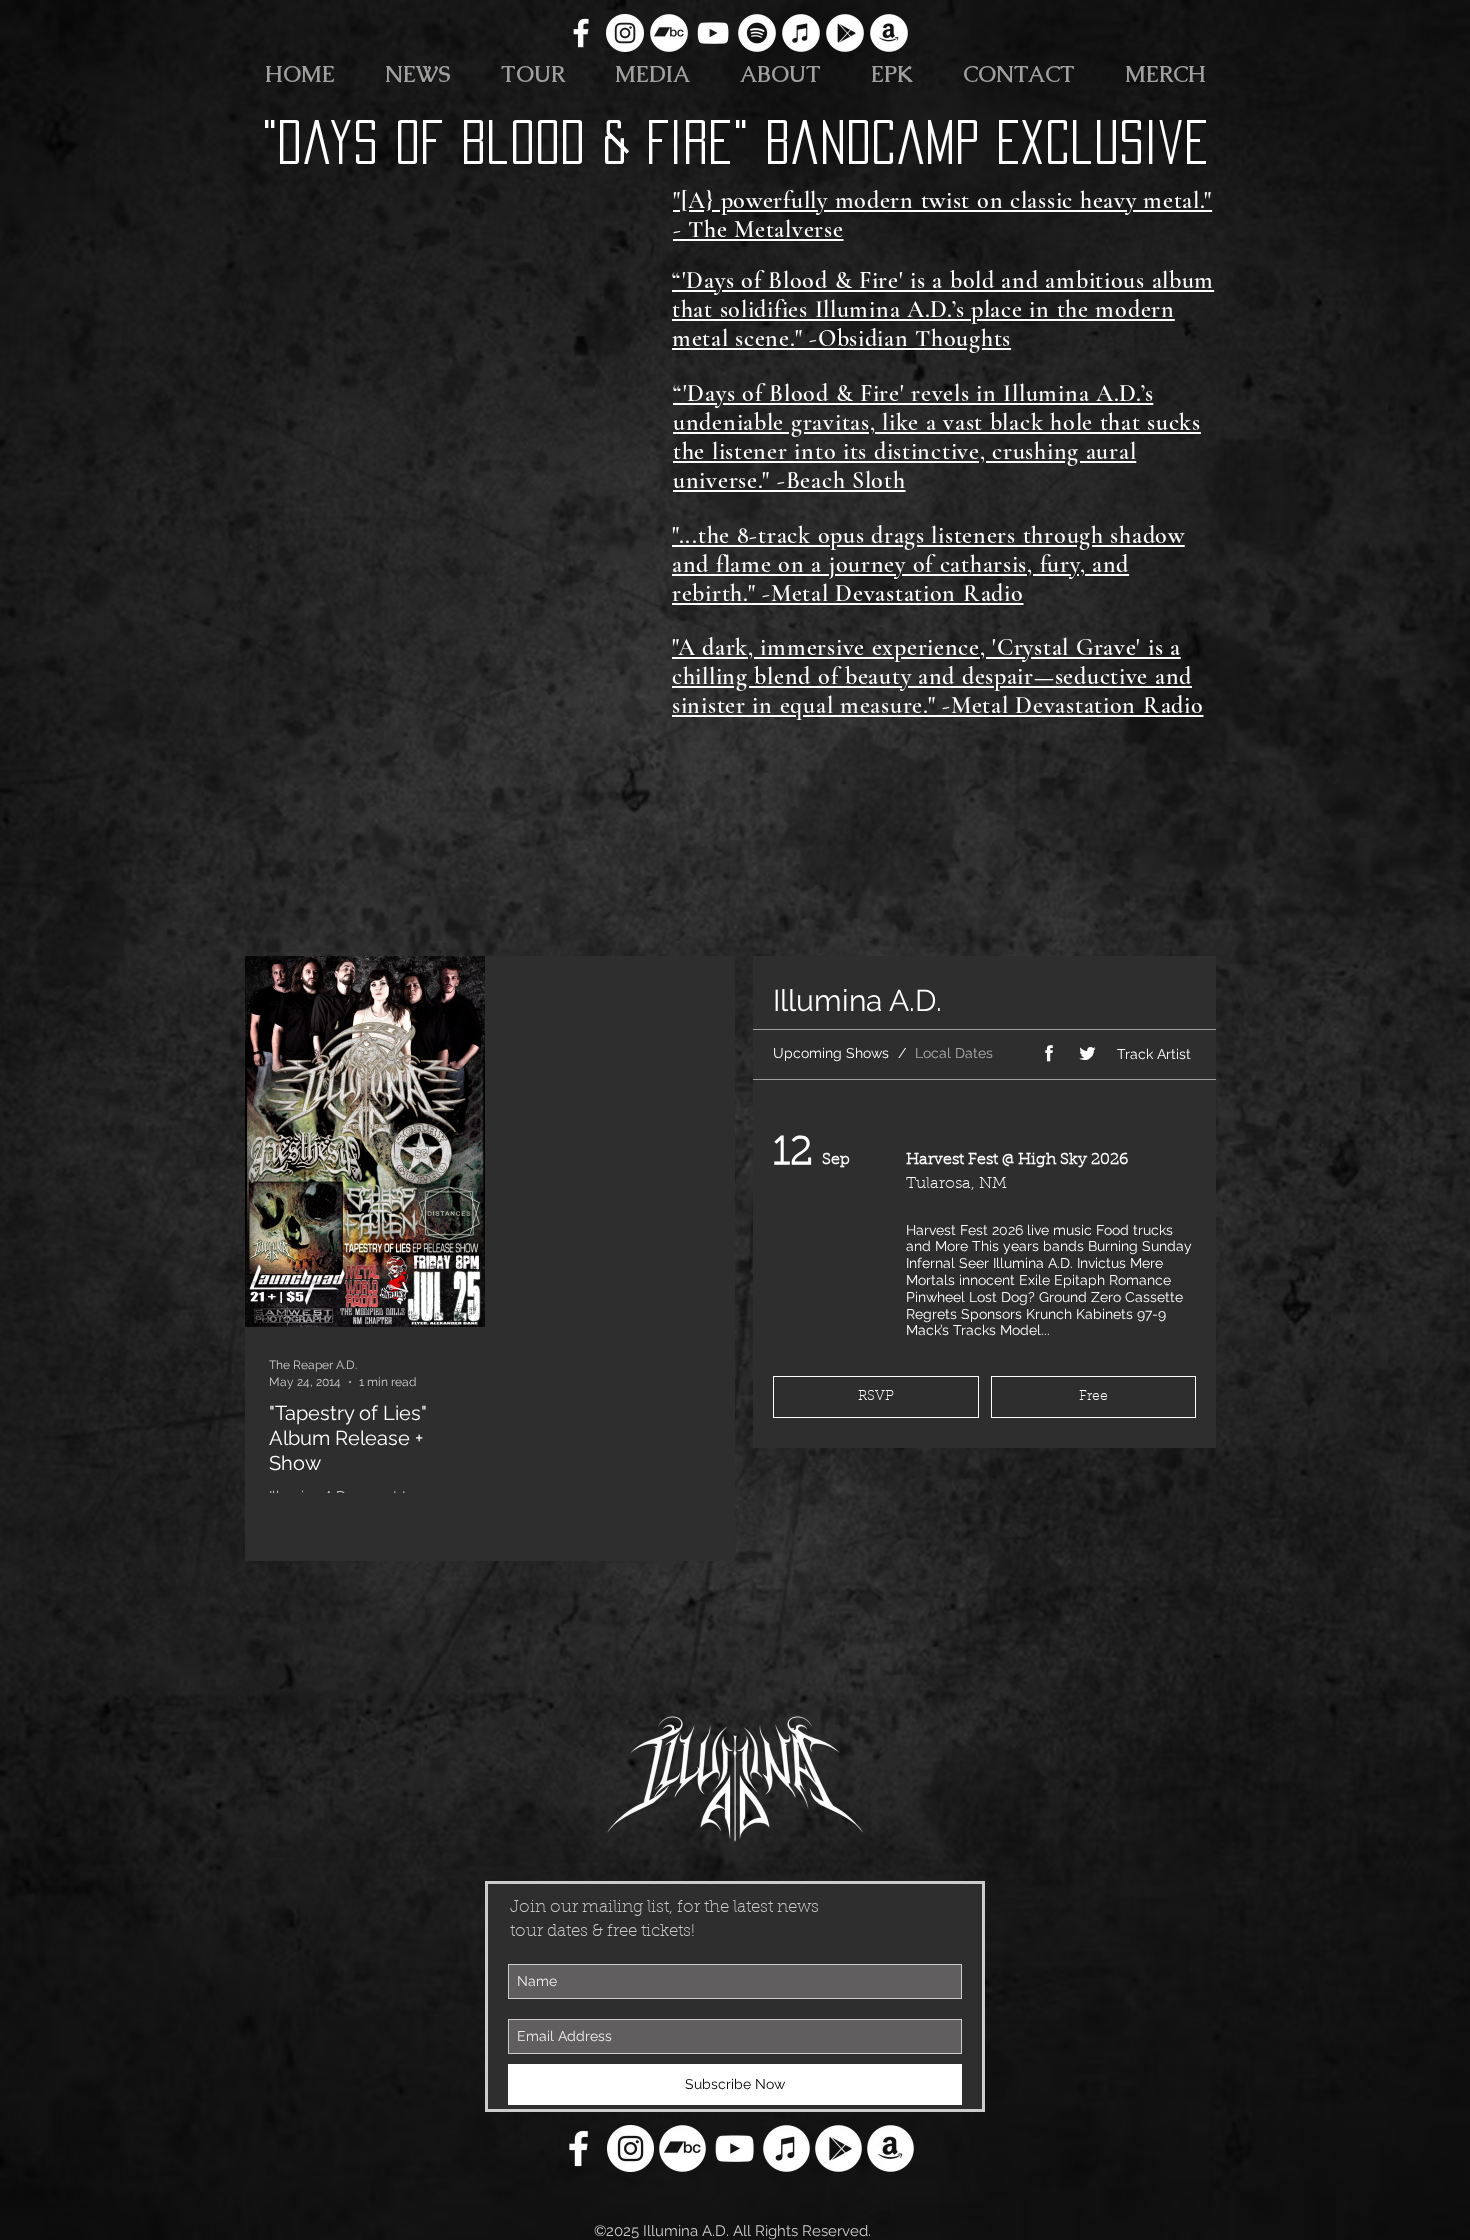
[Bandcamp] (669, 33)
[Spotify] (757, 33)
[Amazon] (889, 33)
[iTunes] (801, 33)
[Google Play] (845, 33)
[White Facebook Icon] (581, 33)
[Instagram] (625, 33)
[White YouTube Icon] (713, 33)
